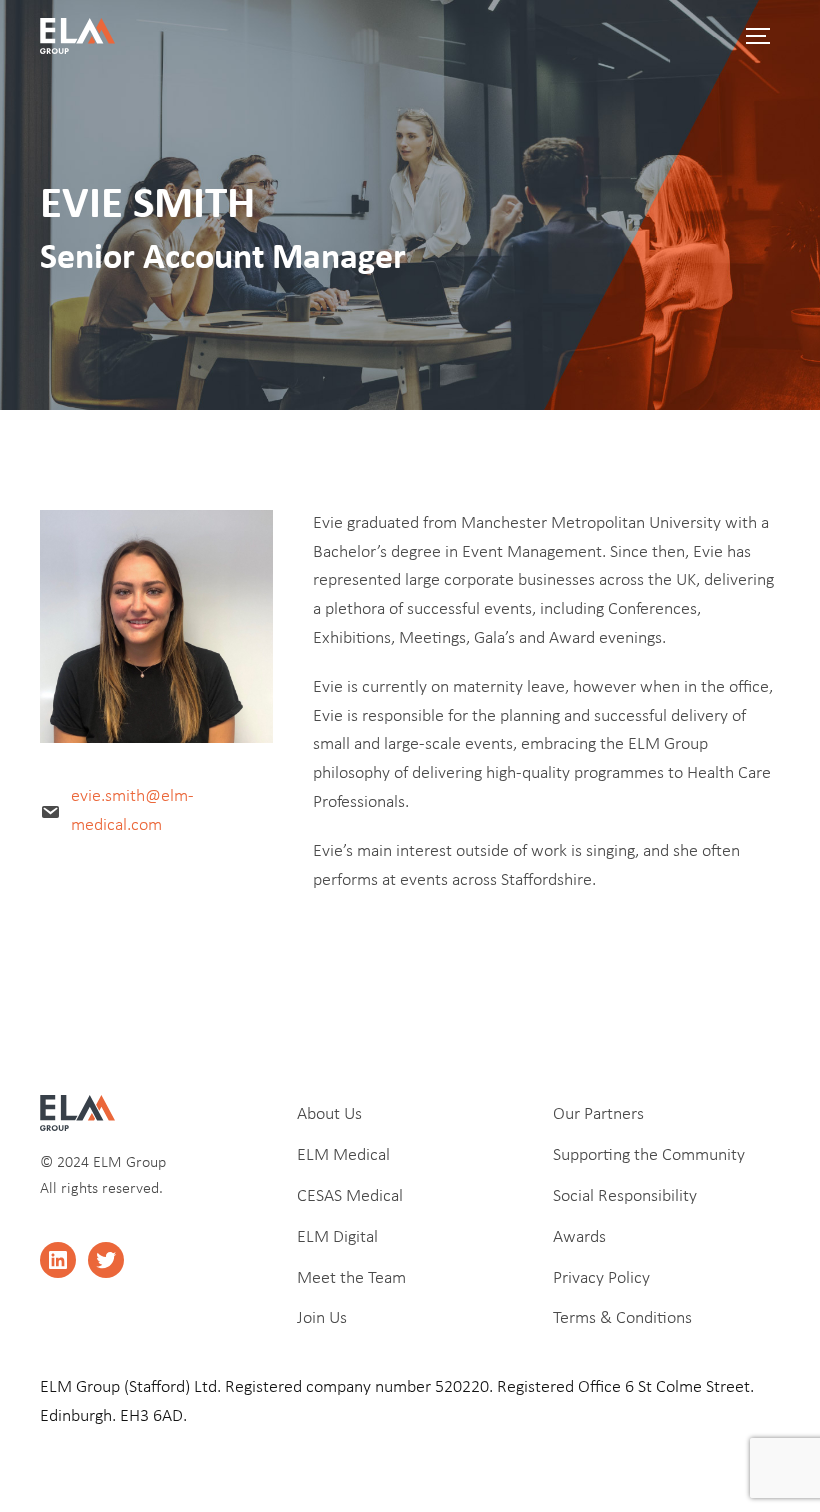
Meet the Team (351, 1278)
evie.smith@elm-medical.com (132, 811)
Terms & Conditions (622, 1318)
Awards (579, 1237)
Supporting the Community (649, 1155)
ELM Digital (337, 1237)
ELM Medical (343, 1155)
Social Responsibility (625, 1196)
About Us (329, 1114)
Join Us (322, 1318)
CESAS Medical (350, 1196)
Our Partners (598, 1114)
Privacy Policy (601, 1278)
